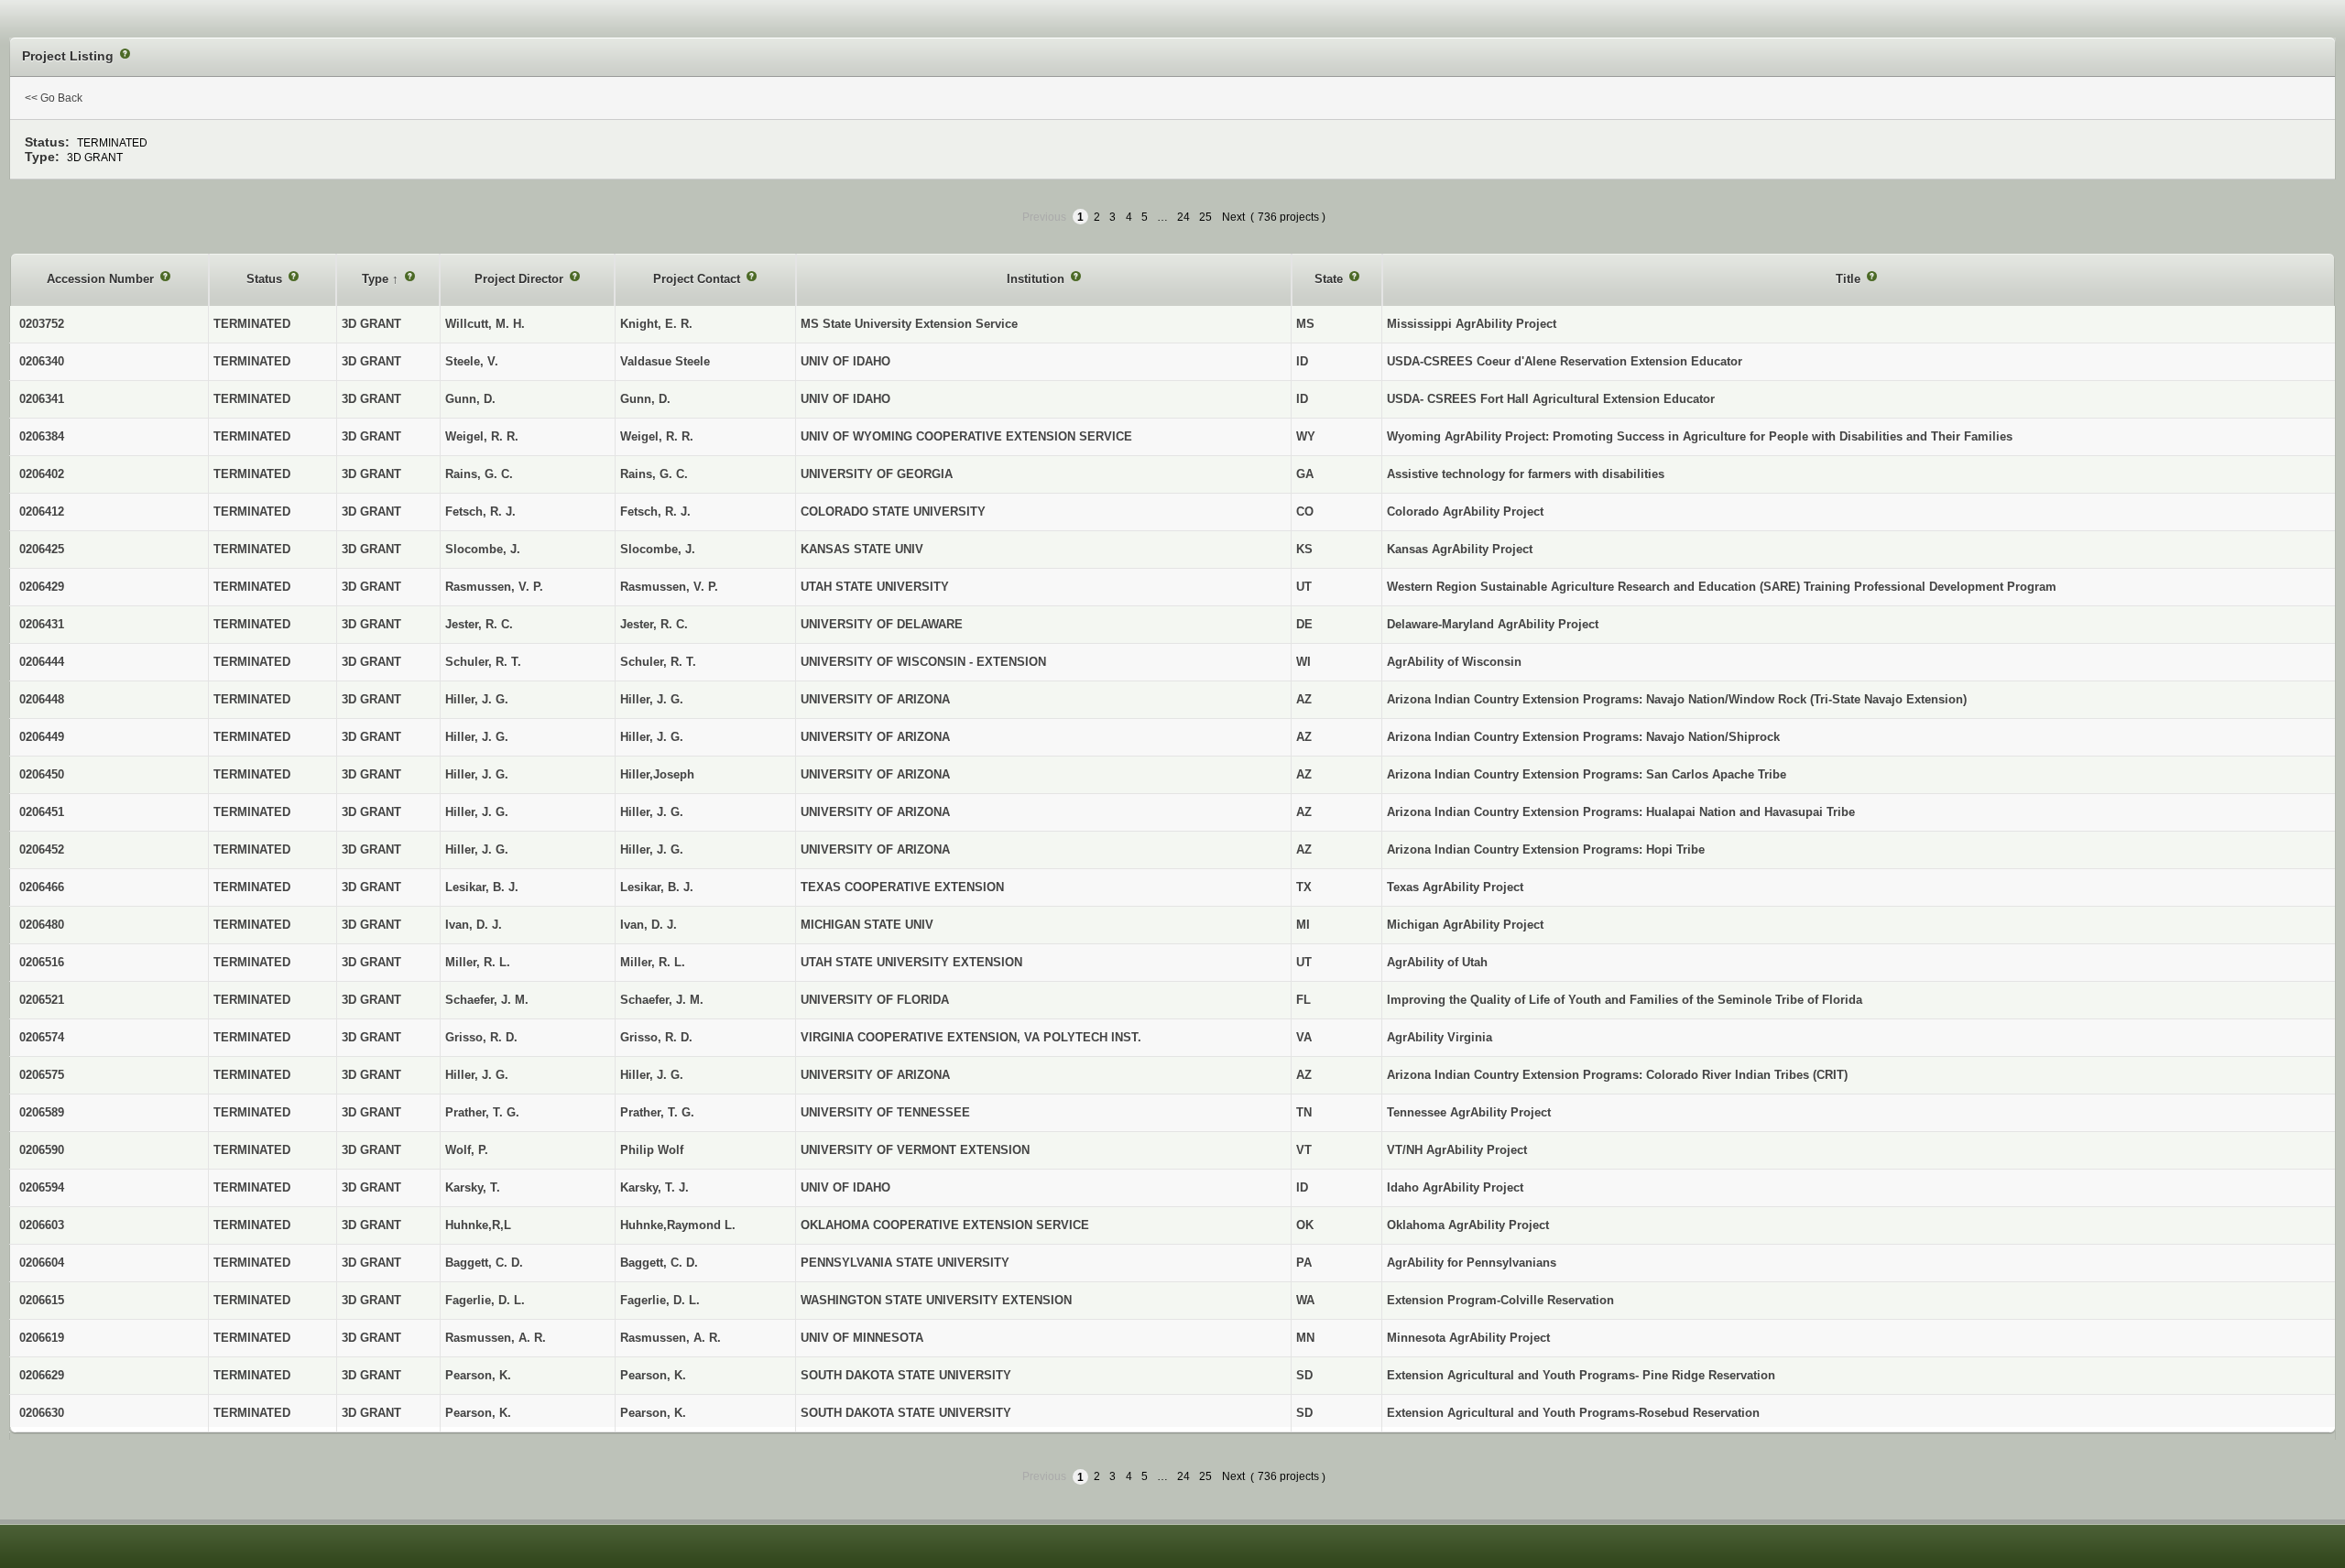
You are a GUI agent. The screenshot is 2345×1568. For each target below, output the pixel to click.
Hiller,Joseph (657, 774)
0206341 (42, 399)
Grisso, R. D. (656, 1037)
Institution (1037, 279)
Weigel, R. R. (657, 436)
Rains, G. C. (654, 474)
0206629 (42, 1375)
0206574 (42, 1037)
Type (377, 279)
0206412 (42, 512)
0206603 (42, 1225)
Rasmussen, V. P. (669, 587)
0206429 (42, 587)
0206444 (42, 662)
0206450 (42, 774)
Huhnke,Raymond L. (678, 1225)
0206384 (42, 436)
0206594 (42, 1187)
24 (1183, 217)
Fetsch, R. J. (655, 512)
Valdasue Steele (665, 361)
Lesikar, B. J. (657, 887)
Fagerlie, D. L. (660, 1300)
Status (266, 279)
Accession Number (102, 279)
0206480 (42, 925)
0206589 (42, 1112)
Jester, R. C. (654, 624)
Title (1850, 279)
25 (1205, 217)
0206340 (42, 361)
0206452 (42, 849)
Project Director (521, 279)
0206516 (42, 962)
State (1331, 279)
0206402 (42, 474)
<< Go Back (54, 98)
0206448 (42, 699)
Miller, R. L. (653, 962)
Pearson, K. (653, 1375)
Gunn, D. (645, 399)
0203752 (42, 324)
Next (1233, 217)
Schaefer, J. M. (662, 1000)
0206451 (42, 812)
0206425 (42, 549)
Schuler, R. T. (658, 662)
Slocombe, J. (658, 549)
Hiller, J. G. (652, 699)
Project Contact (698, 279)
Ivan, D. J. (649, 925)
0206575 (42, 1075)
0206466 (42, 887)
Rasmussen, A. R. (671, 1338)
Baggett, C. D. (659, 1263)
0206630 (42, 1413)
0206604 (42, 1263)
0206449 (42, 737)
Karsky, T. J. (654, 1187)
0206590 (42, 1150)
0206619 (42, 1338)
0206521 (42, 1000)
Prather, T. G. (657, 1112)
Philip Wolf (652, 1150)
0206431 (42, 624)
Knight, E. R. (656, 324)
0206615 (42, 1300)
